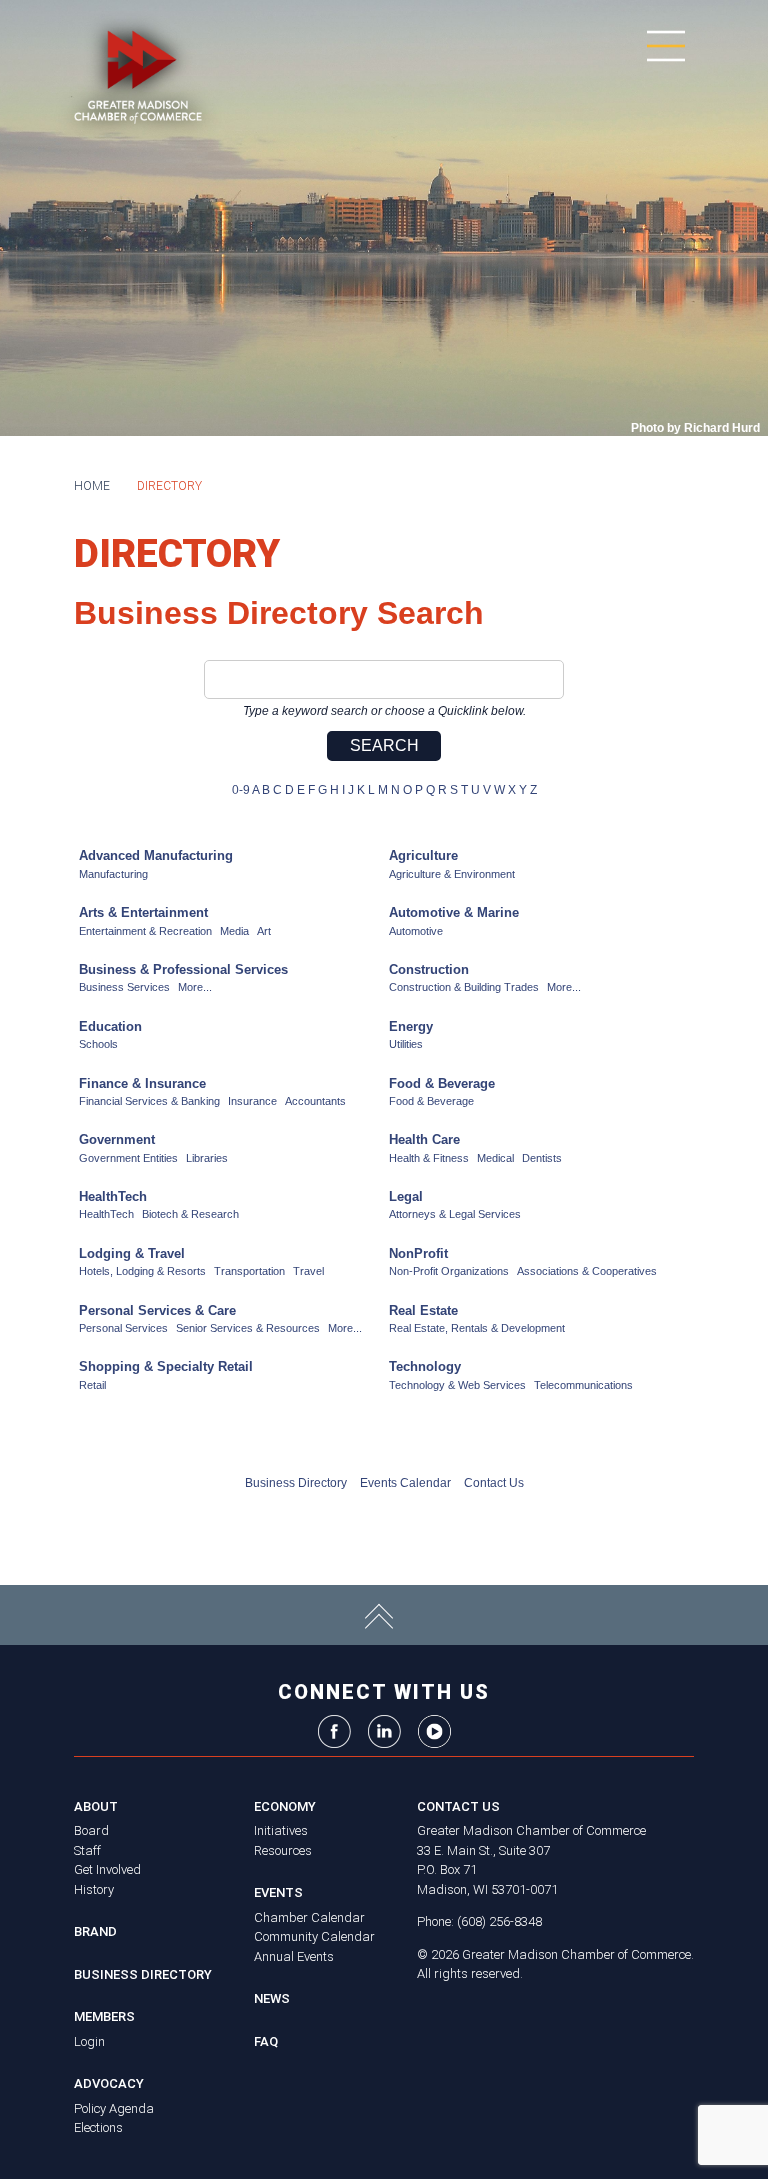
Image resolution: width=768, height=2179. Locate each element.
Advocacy (109, 2083)
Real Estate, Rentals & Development (477, 1328)
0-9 (241, 790)
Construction (429, 969)
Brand (95, 1931)
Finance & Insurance (142, 1083)
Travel (308, 1271)
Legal (406, 1196)
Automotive (416, 931)
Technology (425, 1366)
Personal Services (123, 1328)
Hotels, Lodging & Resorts (142, 1271)
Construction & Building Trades (464, 987)
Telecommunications (583, 1385)
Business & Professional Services (183, 969)
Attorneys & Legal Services (455, 1214)
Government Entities (128, 1158)
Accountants (315, 1101)
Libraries (207, 1158)
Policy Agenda (114, 2108)
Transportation (249, 1271)
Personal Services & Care (157, 1310)
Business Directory (296, 1483)
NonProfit (418, 1253)
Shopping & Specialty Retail (166, 1366)
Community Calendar (314, 1936)
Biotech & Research (190, 1214)
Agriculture (423, 855)
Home (92, 486)
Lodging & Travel (132, 1253)
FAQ (266, 2041)
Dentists (542, 1158)
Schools (98, 1044)
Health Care (424, 1139)
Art (264, 931)
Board (91, 1830)
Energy (411, 1026)
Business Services (124, 987)
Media (234, 931)
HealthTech (113, 1196)
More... (195, 987)
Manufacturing (113, 874)
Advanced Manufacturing (156, 855)
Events (278, 1892)
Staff (87, 1850)
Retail (92, 1385)
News (272, 1998)
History (94, 1889)
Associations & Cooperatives (587, 1271)
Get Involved (107, 1869)
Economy (285, 1806)
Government (117, 1139)
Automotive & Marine (454, 912)
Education (110, 1026)
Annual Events (294, 1956)
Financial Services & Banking (149, 1101)
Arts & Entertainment (143, 912)
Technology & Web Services (457, 1385)
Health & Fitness (429, 1158)
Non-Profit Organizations (449, 1271)
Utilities (406, 1044)
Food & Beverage (442, 1083)
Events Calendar (405, 1483)
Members (104, 2016)
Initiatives (281, 1830)
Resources (283, 1850)
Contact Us (494, 1483)
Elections (98, 2127)
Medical (495, 1158)
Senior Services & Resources (248, 1328)
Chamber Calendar (309, 1917)
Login (89, 2041)
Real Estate (423, 1310)
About (96, 1806)
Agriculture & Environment (452, 874)
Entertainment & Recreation (145, 931)
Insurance (252, 1101)
